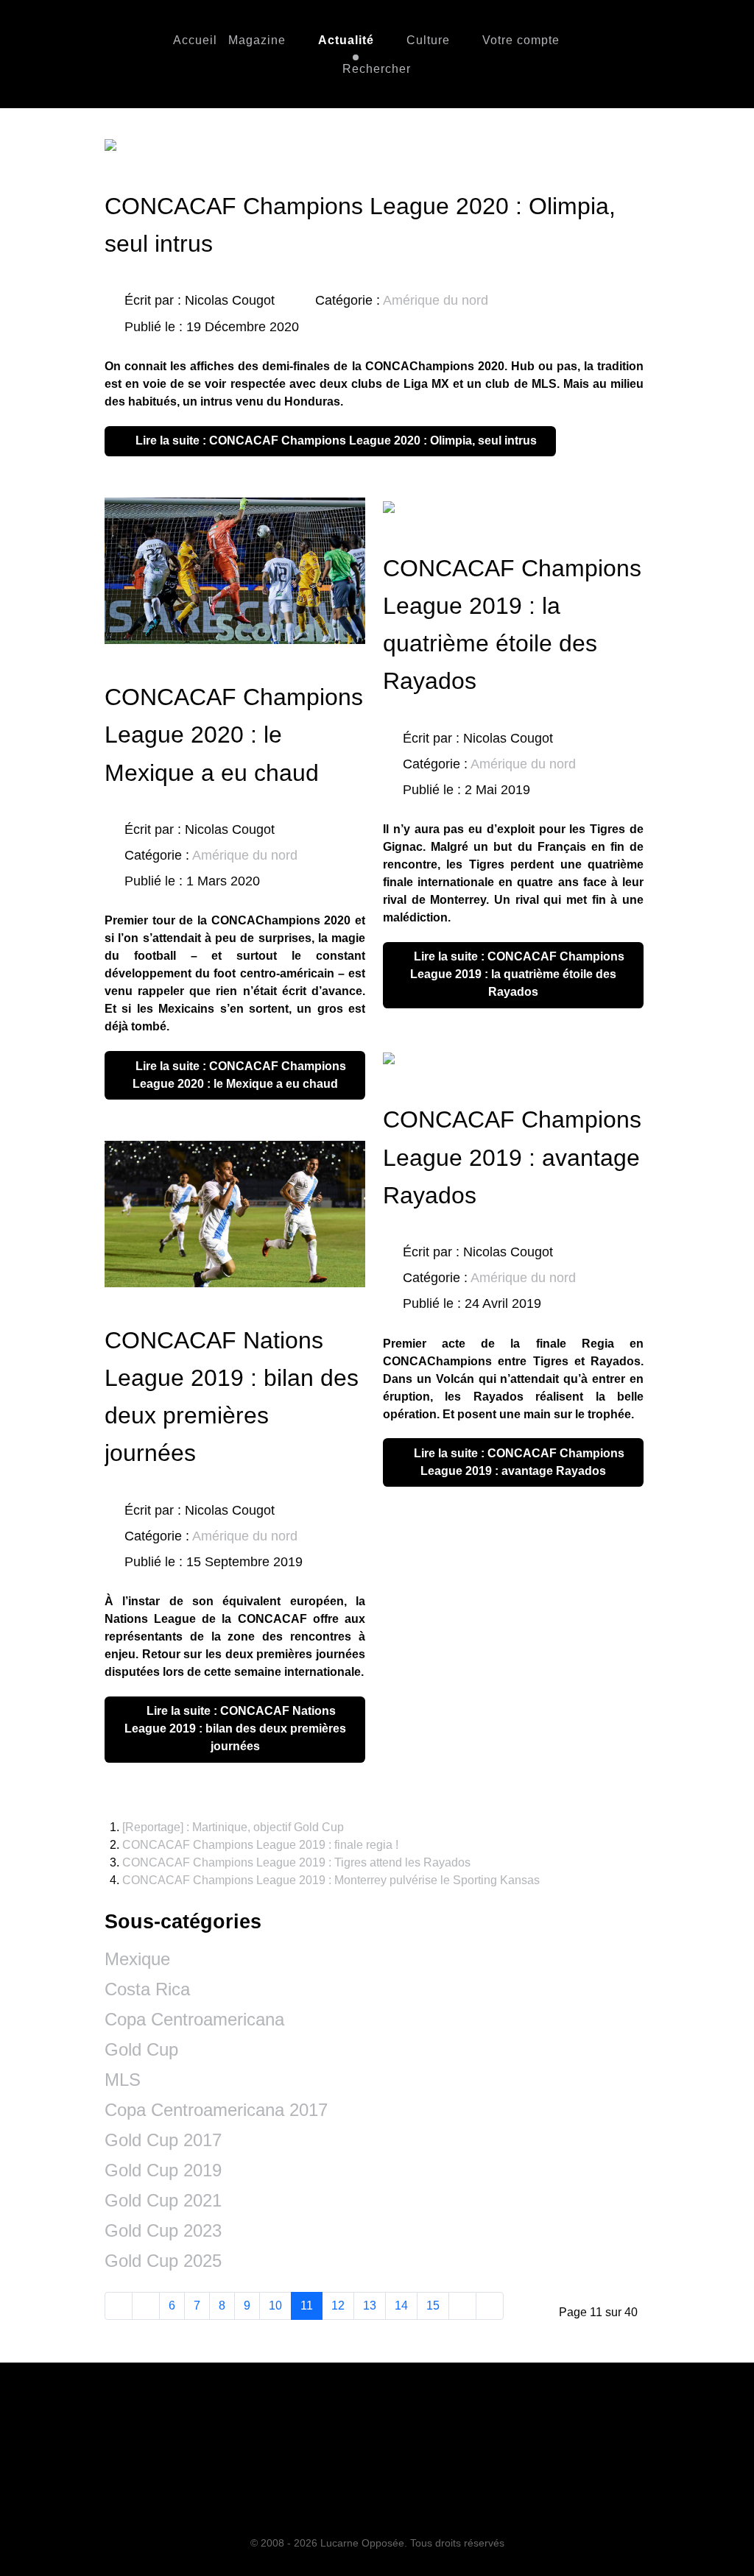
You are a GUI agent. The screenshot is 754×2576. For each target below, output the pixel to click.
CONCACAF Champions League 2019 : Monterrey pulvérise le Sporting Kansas (331, 1880)
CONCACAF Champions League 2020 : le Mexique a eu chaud (234, 735)
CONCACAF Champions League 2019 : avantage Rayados (512, 1157)
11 (307, 2306)
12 (338, 2306)
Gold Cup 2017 (163, 2140)
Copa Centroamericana (194, 2019)
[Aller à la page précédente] (146, 2306)
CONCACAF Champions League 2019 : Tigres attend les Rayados (296, 1862)
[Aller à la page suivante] (462, 2306)
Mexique (137, 1959)
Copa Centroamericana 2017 (216, 2110)
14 (401, 2306)
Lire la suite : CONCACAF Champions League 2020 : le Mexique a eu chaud (240, 1075)
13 (370, 2306)
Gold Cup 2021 (163, 2200)
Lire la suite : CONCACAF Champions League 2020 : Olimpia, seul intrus (335, 440)
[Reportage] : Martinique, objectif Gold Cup (233, 1827)
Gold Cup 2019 (163, 2170)
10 (275, 2306)
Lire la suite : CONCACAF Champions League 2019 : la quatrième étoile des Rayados (517, 974)
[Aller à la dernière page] (490, 2306)
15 (433, 2306)
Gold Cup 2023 (163, 2230)
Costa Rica (147, 1989)
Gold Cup (141, 2049)
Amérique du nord (436, 300)
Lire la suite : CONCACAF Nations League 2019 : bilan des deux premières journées (235, 1728)
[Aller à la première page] (119, 2306)
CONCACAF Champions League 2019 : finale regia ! (260, 1845)
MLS (123, 2080)
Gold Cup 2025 (163, 2261)
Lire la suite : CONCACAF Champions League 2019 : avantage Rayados (518, 1462)
